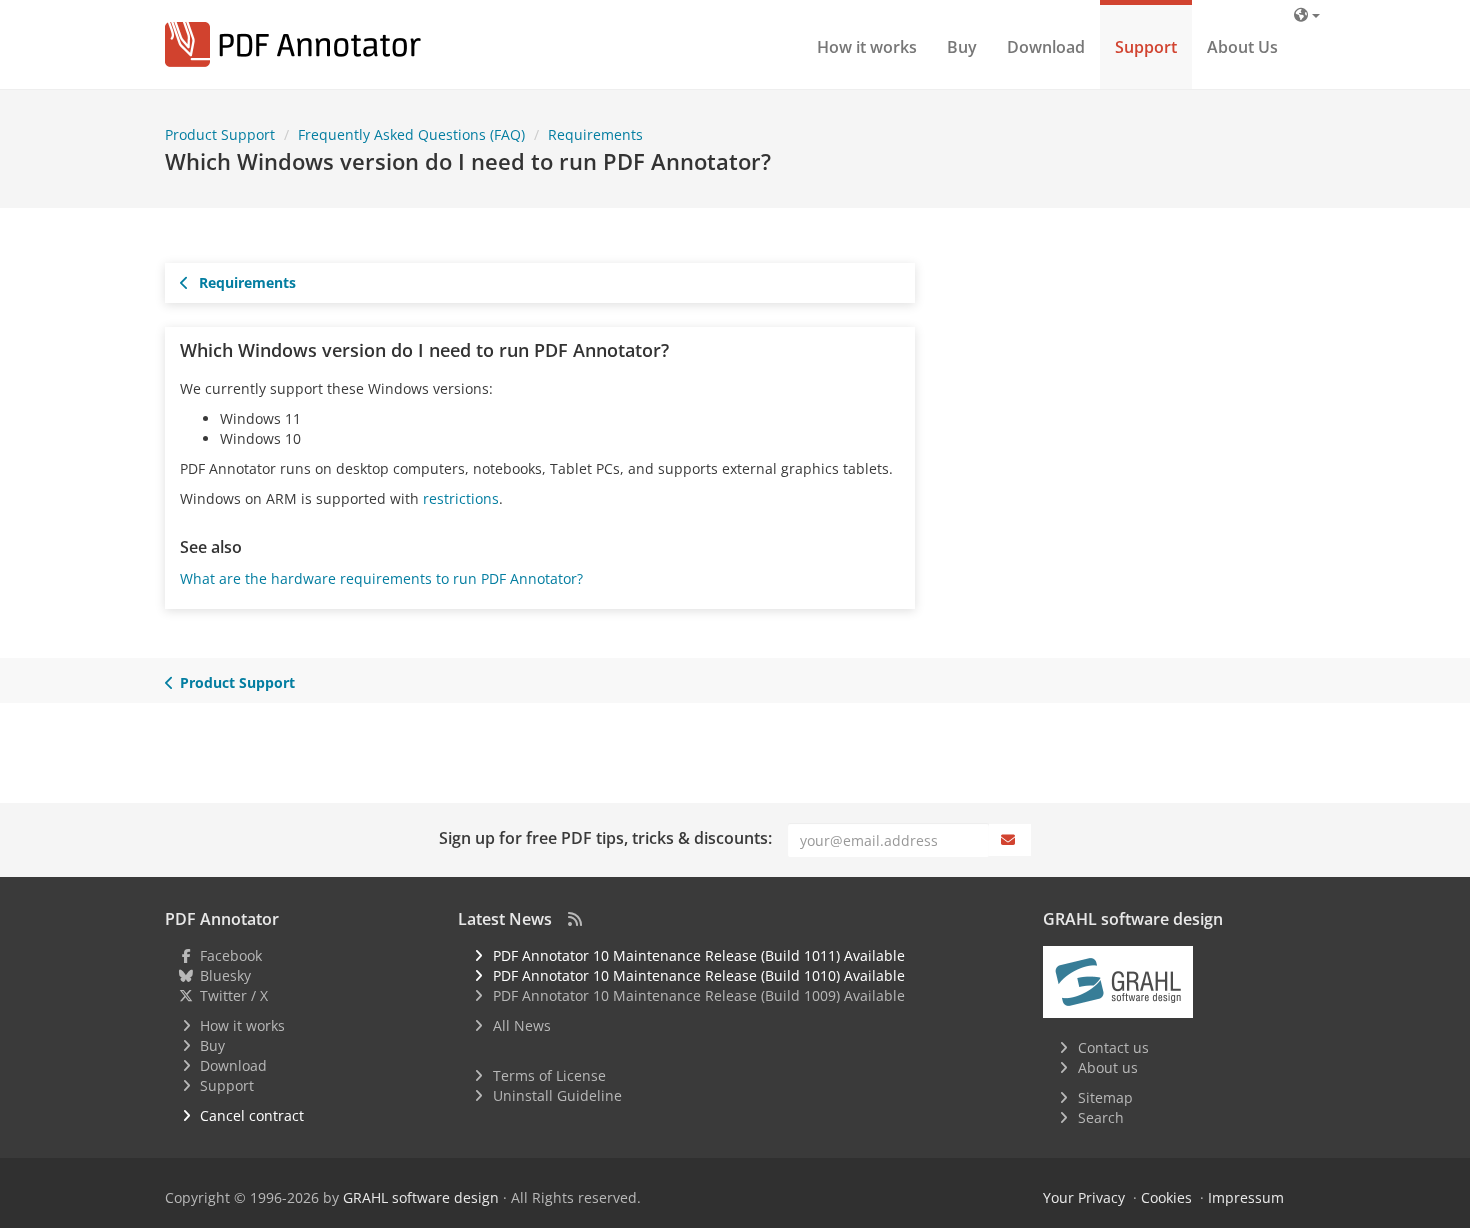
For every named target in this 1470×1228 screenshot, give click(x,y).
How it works (867, 47)
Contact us (1113, 1047)
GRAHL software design (421, 1197)
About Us (1242, 47)
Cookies (1166, 1197)
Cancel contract (252, 1115)
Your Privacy (1084, 1197)
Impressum (1246, 1197)
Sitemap (1105, 1097)
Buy (962, 47)
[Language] (1307, 14)
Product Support (237, 682)
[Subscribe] (1010, 840)
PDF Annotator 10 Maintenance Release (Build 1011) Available (699, 955)
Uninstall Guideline (557, 1095)
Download (1046, 47)
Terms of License (549, 1075)
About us (1108, 1067)
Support (1146, 47)
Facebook (231, 955)
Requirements (245, 282)
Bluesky (225, 975)
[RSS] (575, 919)
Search (1101, 1117)
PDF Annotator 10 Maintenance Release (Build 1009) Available (699, 995)
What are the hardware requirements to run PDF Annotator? (381, 578)
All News (522, 1025)
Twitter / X (234, 995)
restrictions (461, 498)
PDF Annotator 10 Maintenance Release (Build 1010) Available (699, 975)
